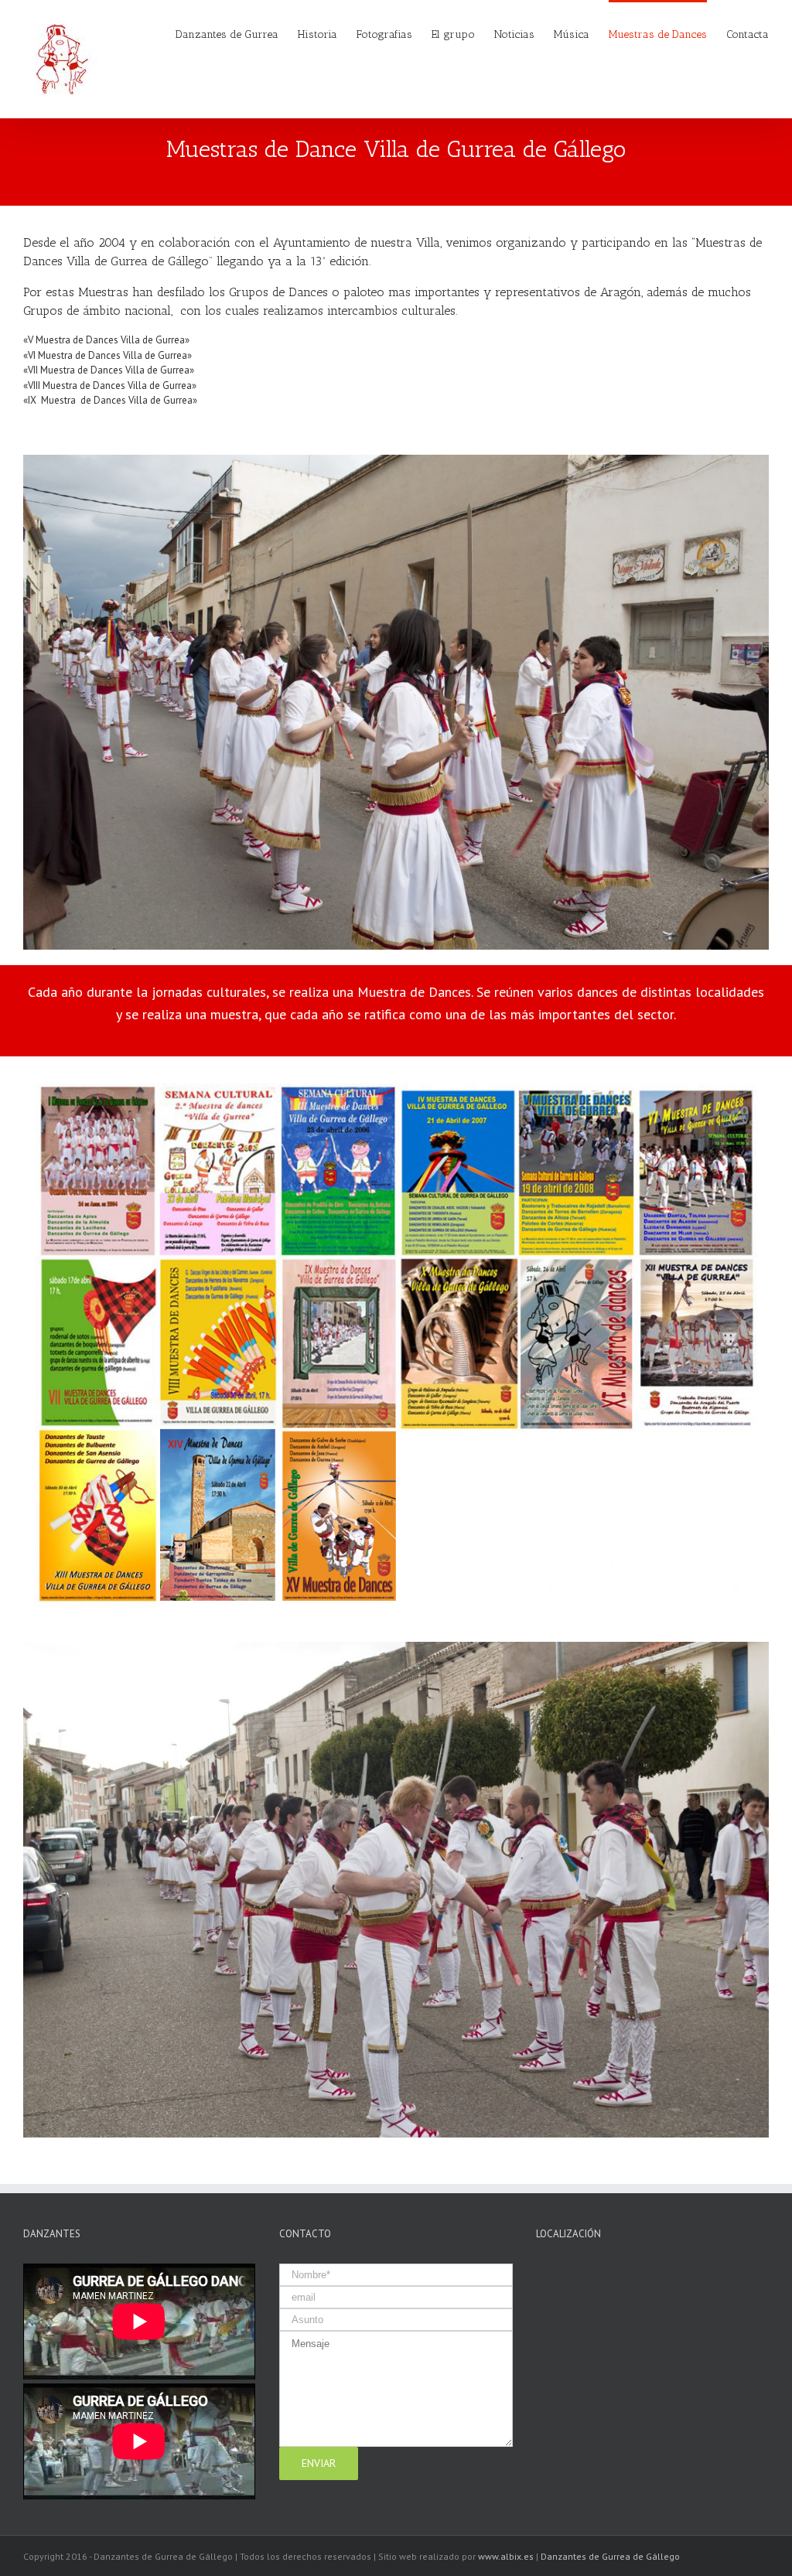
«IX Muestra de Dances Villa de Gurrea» (110, 400)
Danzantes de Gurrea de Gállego (610, 2556)
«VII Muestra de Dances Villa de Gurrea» (109, 370)
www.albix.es (506, 2556)
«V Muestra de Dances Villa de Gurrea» (106, 340)
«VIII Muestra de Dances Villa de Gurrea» (110, 386)
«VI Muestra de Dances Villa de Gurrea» (108, 355)
